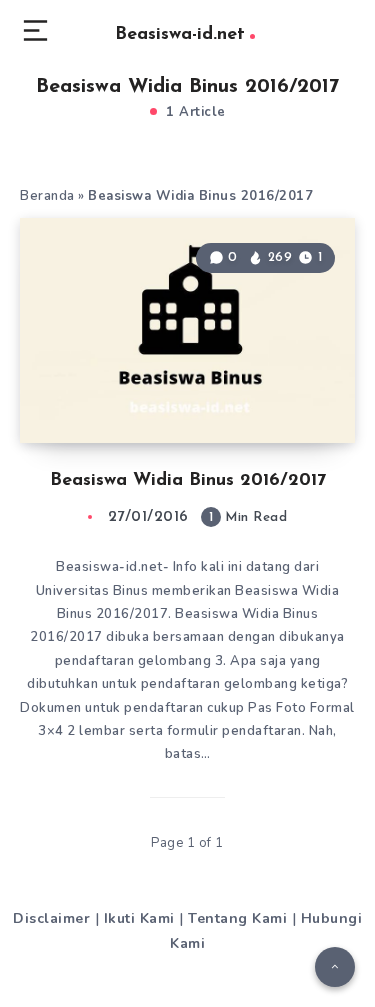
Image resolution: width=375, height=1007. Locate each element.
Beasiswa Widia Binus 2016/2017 (188, 481)
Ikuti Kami (139, 918)
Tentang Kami (237, 918)
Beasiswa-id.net (180, 35)
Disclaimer (51, 918)
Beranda (47, 196)
